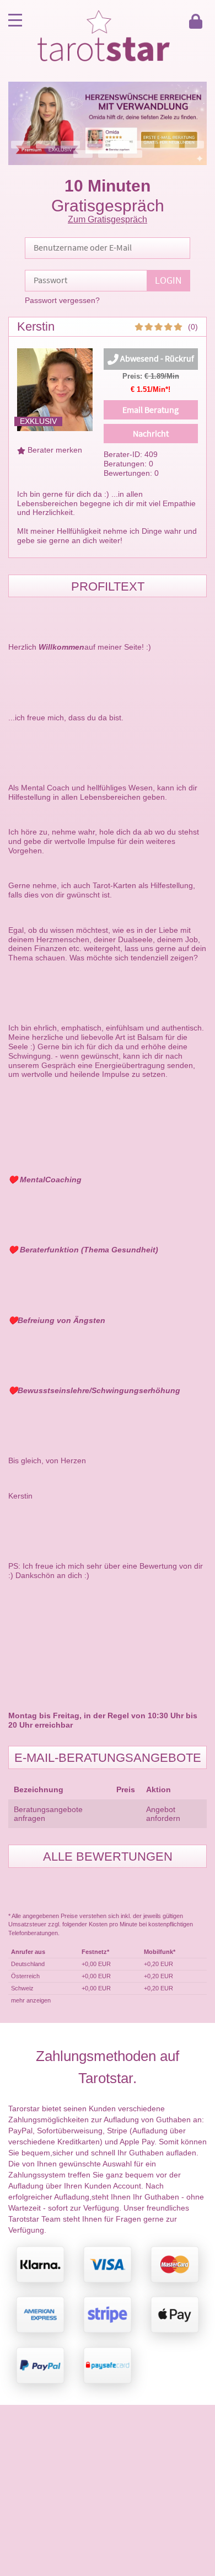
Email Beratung (150, 410)
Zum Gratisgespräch (108, 219)
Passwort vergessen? (62, 300)
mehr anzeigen (31, 2000)
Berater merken (55, 450)
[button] (108, 123)
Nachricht (151, 434)
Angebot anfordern (163, 1814)
